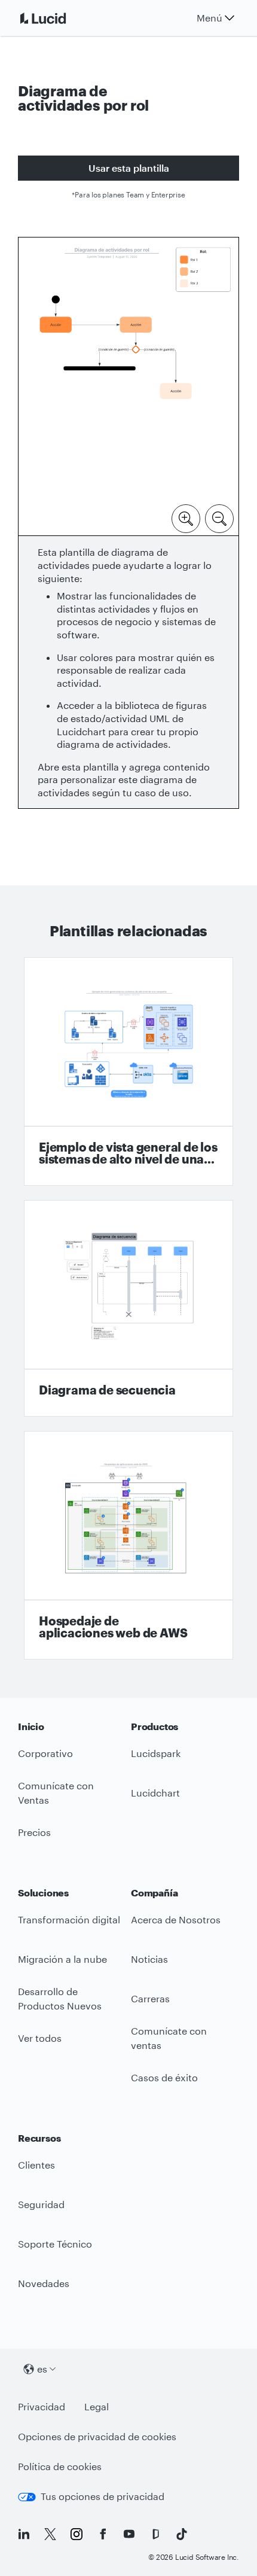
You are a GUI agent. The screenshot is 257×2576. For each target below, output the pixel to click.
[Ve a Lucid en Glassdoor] (155, 2534)
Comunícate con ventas (169, 2038)
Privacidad (42, 2406)
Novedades (44, 2283)
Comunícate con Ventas (56, 1793)
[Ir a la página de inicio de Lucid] (57, 18)
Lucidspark (156, 1753)
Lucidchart (155, 1793)
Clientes (36, 2165)
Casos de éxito (164, 2077)
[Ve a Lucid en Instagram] (77, 2534)
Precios (34, 1832)
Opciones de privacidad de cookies (97, 2436)
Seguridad (41, 2204)
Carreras (150, 1998)
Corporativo (45, 1753)
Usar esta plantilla (129, 168)
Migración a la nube (62, 1959)
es (42, 2369)
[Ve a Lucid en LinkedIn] (24, 2534)
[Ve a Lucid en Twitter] (50, 2534)
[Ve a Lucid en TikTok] (182, 2534)
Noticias (149, 1959)
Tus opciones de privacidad (103, 2496)
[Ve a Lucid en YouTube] (129, 2534)
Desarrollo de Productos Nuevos (60, 1999)
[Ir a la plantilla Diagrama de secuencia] (128, 1308)
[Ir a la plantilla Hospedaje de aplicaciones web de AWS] (128, 1545)
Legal (97, 2406)
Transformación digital (69, 1919)
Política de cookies (60, 2466)
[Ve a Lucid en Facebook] (103, 2534)
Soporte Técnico (55, 2244)
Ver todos (40, 2038)
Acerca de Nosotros (176, 1919)
